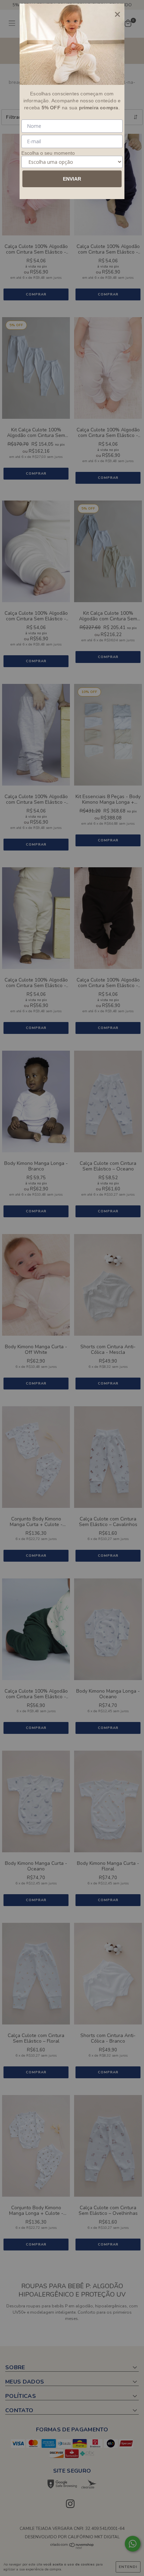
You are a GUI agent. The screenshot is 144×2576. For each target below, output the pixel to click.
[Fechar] (117, 14)
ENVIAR (72, 179)
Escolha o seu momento (48, 153)
